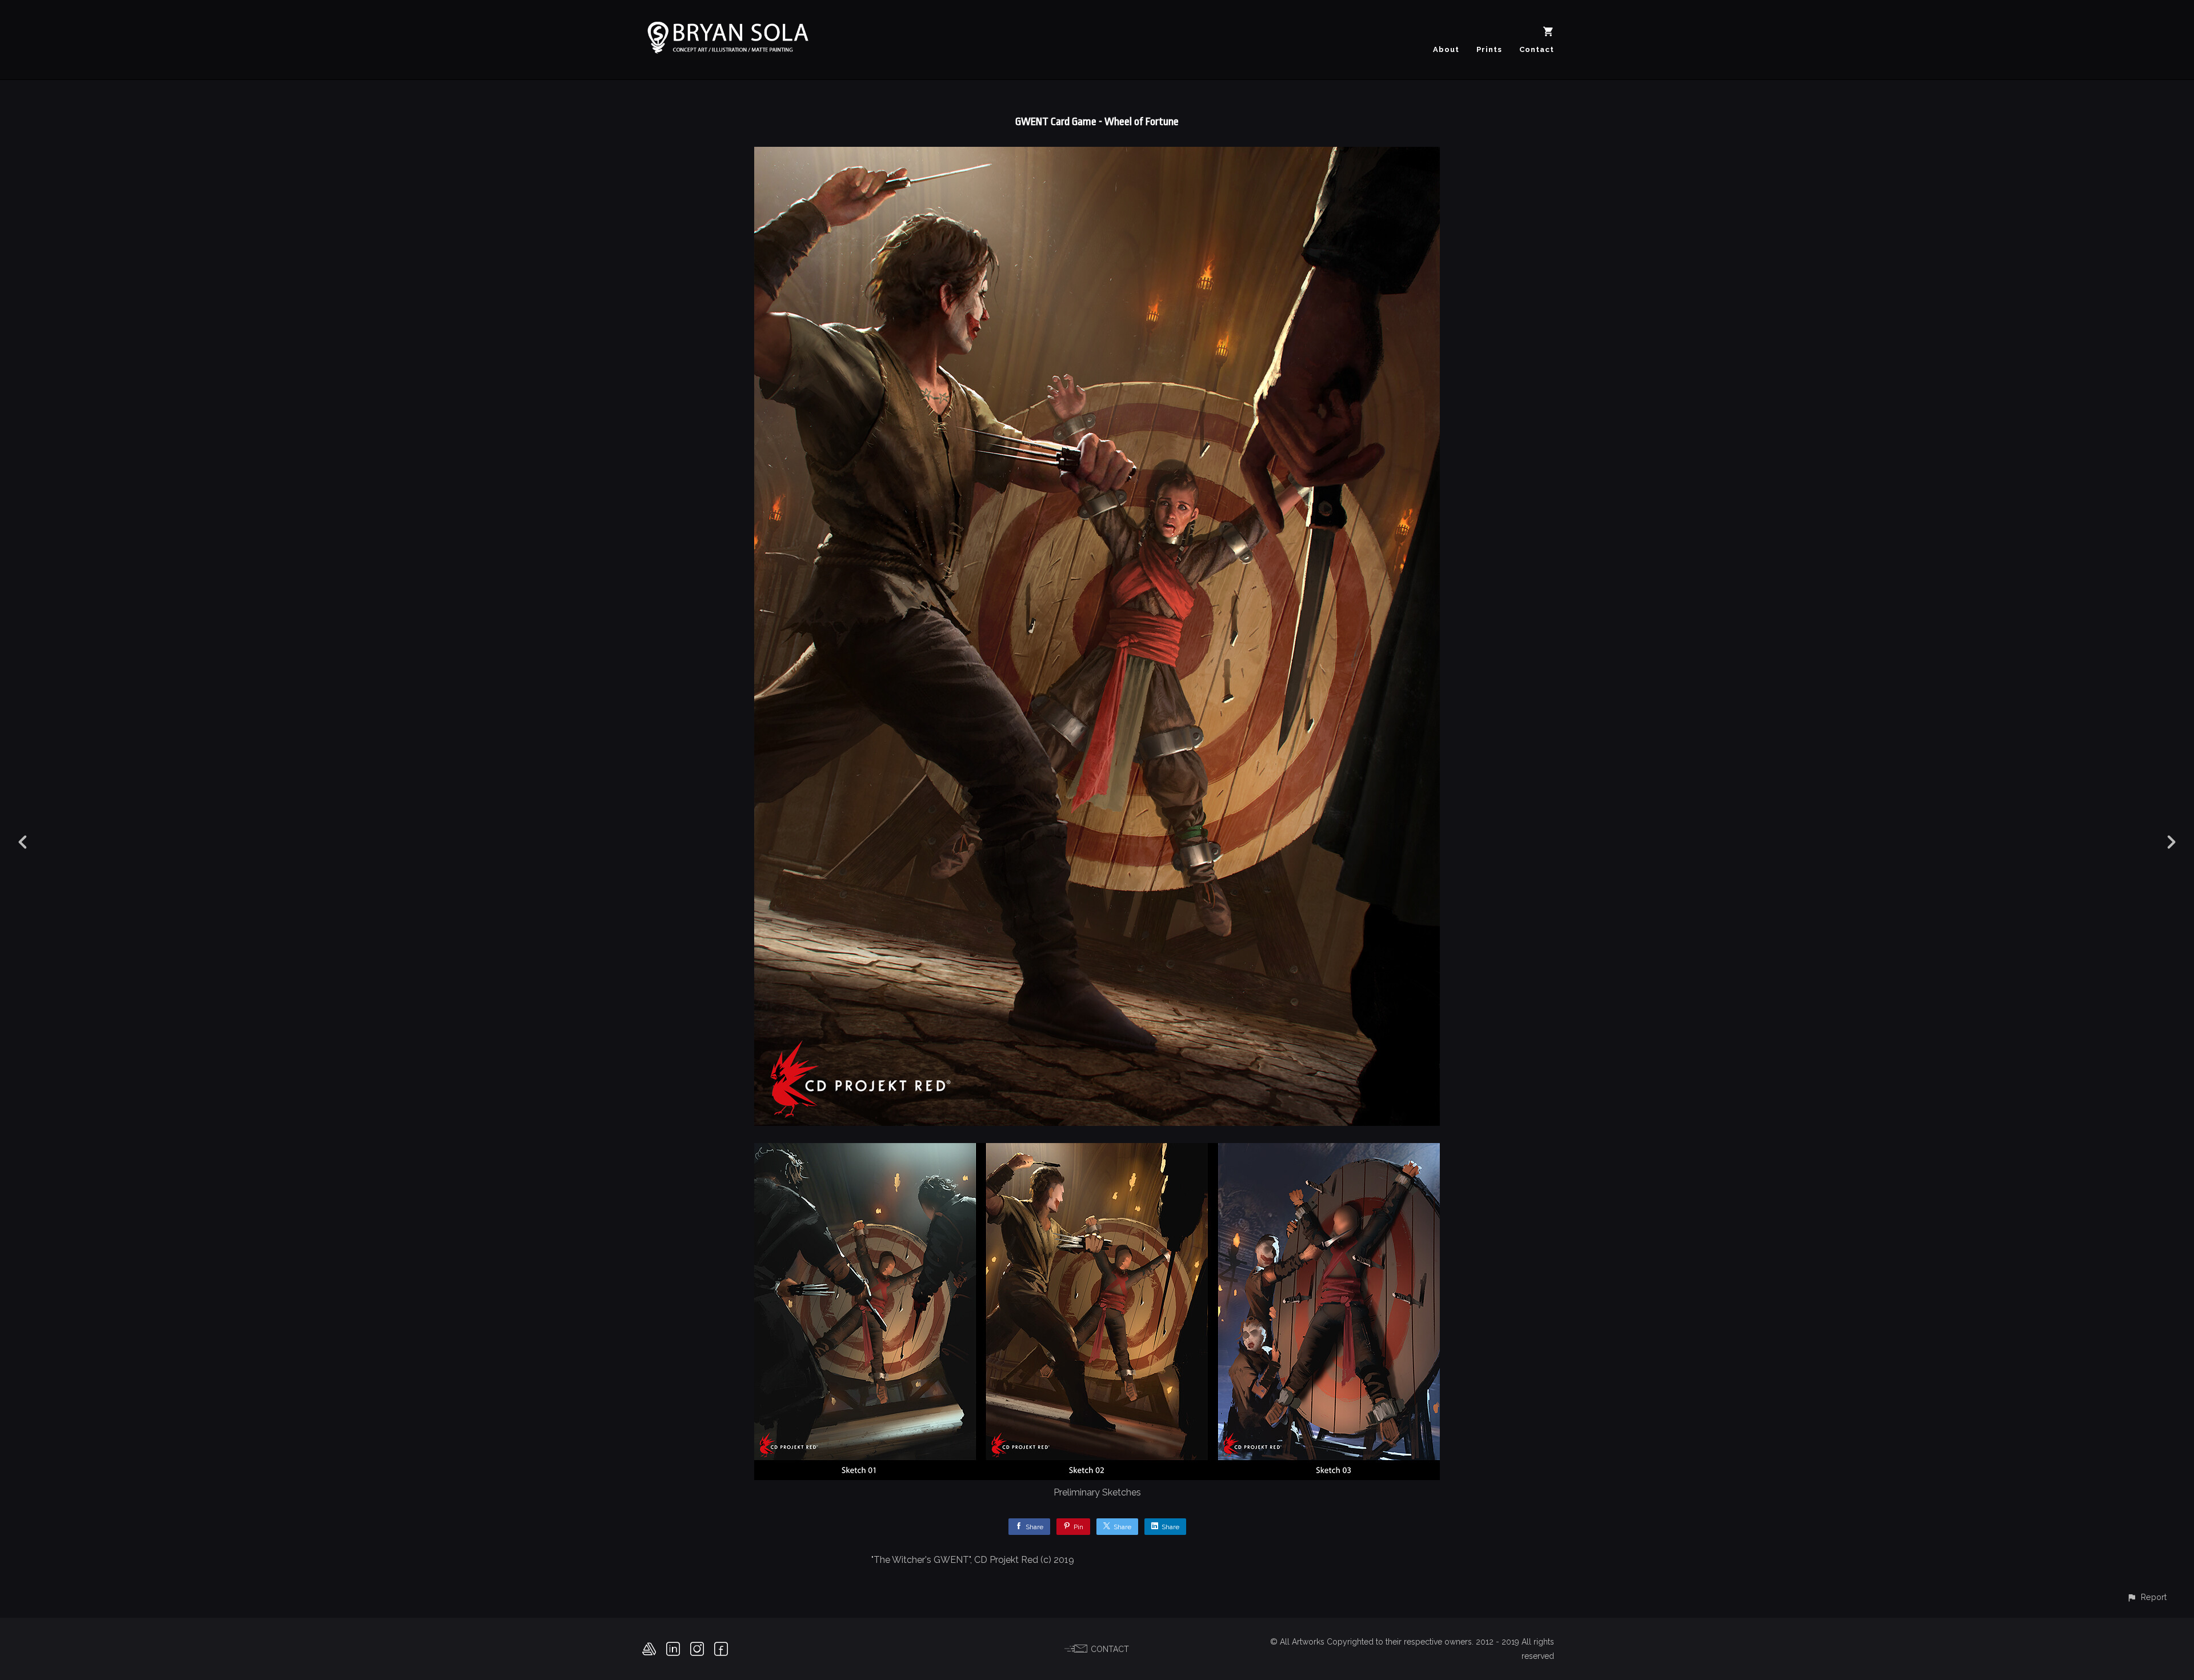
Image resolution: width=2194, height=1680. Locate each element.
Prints (1489, 49)
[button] (2147, 1597)
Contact (1537, 49)
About (1446, 49)
